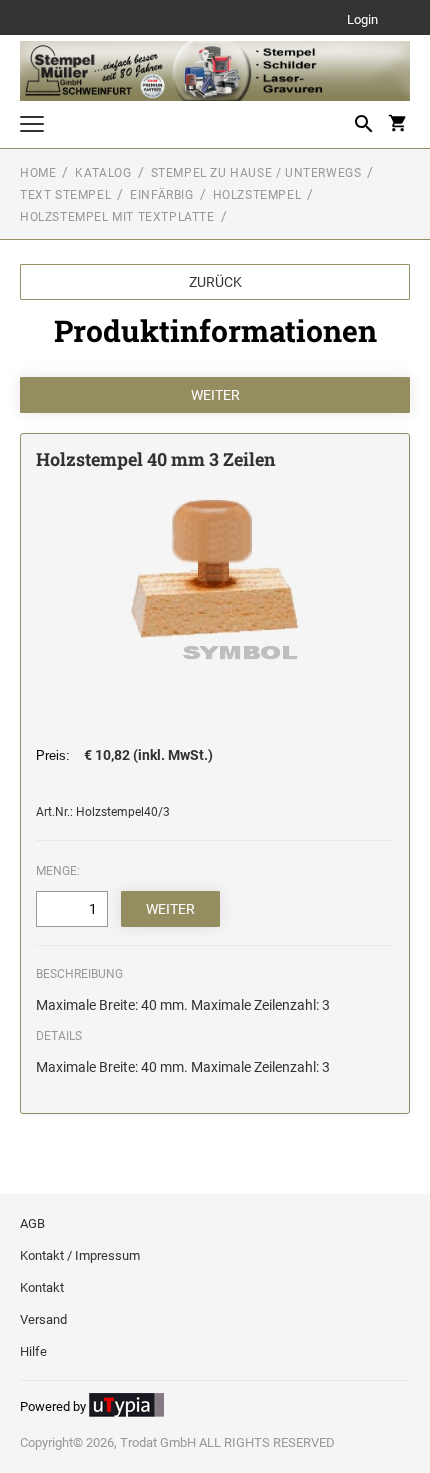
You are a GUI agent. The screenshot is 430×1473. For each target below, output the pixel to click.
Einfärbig (161, 195)
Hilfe (33, 1351)
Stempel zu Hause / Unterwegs (256, 173)
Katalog (103, 173)
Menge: (58, 871)
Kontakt (42, 1287)
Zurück (215, 282)
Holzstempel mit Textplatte (117, 217)
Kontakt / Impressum (80, 1255)
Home (38, 173)
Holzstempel (257, 195)
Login (362, 20)
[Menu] (32, 126)
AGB (32, 1223)
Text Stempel (65, 195)
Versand (43, 1319)
